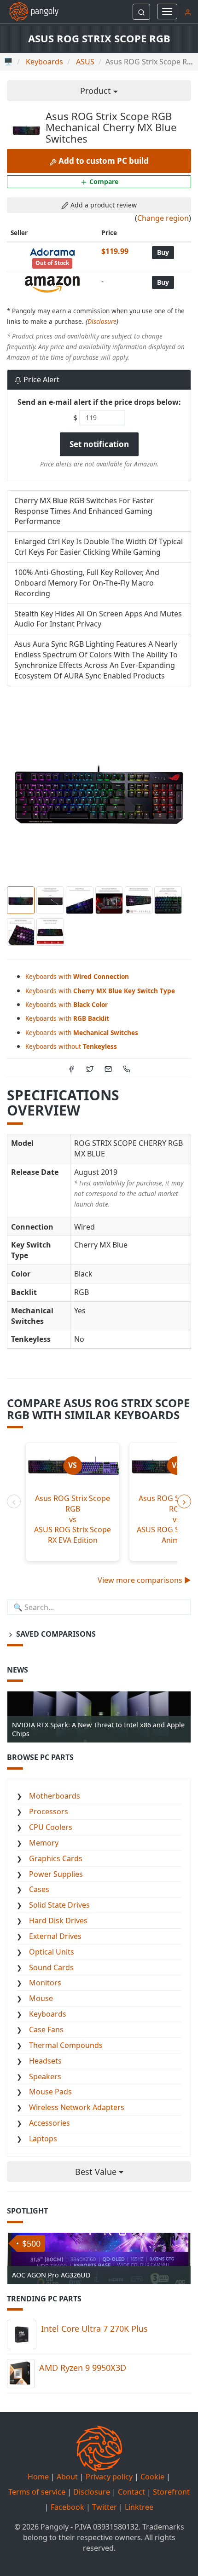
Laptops (43, 2139)
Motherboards (55, 1796)
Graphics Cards (56, 1858)
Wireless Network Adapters (77, 2107)
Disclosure (102, 321)
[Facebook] (71, 1068)
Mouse (41, 1998)
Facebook (67, 2507)
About (67, 2477)
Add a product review (103, 205)
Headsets (45, 2061)
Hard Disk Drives (58, 1920)
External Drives (55, 1936)
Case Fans (46, 2030)
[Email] (108, 1068)
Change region (163, 218)
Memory (44, 1843)
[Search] (141, 12)
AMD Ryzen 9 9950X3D (83, 2368)
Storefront (171, 2492)
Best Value (97, 2172)
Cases (39, 1889)
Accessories (49, 2123)
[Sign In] (188, 11)
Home (38, 2477)
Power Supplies (56, 1874)
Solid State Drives (59, 1905)
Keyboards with (77, 976)
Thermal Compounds (66, 2045)
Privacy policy (109, 2477)
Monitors (45, 1983)
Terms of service (37, 2492)
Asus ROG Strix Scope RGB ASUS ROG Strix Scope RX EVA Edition (73, 1519)
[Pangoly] (29, 11)
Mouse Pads (50, 2092)
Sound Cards (51, 1967)
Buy (163, 252)
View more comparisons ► (144, 1580)
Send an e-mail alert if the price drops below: (99, 402)
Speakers (45, 2076)
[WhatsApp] (127, 1068)
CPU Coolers (51, 1827)
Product (97, 91)
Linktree (139, 2507)
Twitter (105, 2507)
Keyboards (48, 2014)
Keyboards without (71, 1046)
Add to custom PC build (103, 161)
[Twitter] (90, 1068)
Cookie (152, 2477)
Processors (49, 1811)
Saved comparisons (55, 1634)
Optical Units (52, 1952)
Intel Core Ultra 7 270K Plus (94, 2329)
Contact (131, 2492)
